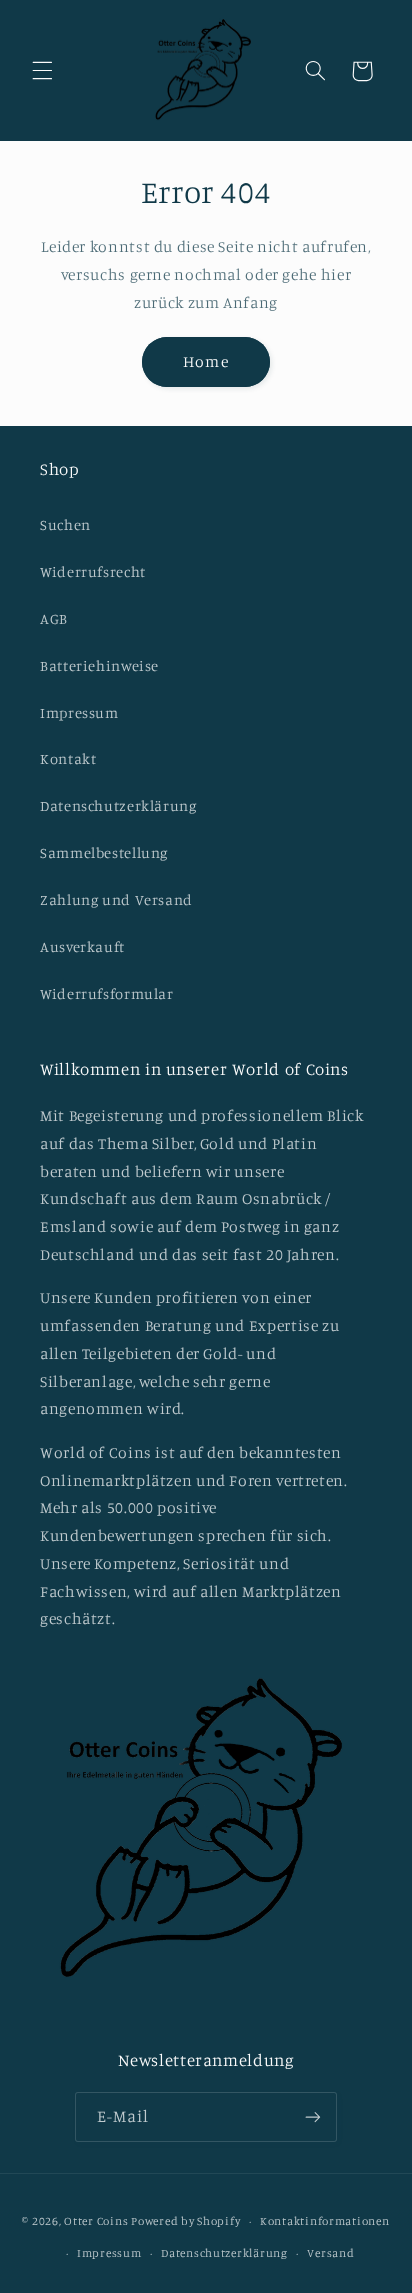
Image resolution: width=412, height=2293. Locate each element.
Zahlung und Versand (116, 899)
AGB (54, 618)
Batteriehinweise (99, 665)
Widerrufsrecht (93, 571)
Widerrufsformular (107, 993)
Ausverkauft (82, 946)
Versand (330, 2253)
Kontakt (68, 758)
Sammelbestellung (104, 852)
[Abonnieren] (313, 2116)
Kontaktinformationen (325, 2221)
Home (205, 361)
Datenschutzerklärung (118, 805)
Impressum (79, 712)
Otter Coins (96, 2221)
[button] (42, 71)
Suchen (65, 524)
